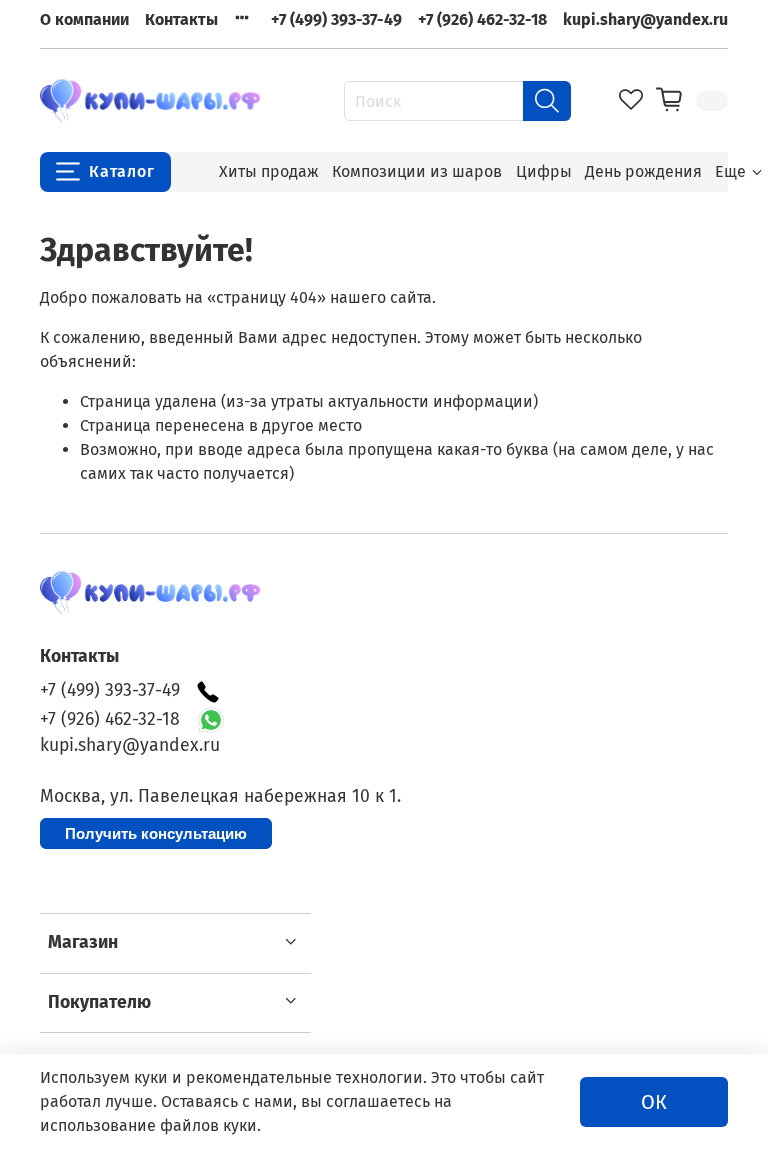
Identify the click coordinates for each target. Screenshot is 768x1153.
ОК (654, 1102)
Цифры (544, 171)
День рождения (643, 171)
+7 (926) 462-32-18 (482, 19)
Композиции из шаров (417, 171)
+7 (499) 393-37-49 (336, 19)
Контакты (181, 19)
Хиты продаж (269, 171)
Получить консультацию (156, 833)
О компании (84, 19)
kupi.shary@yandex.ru (645, 19)
